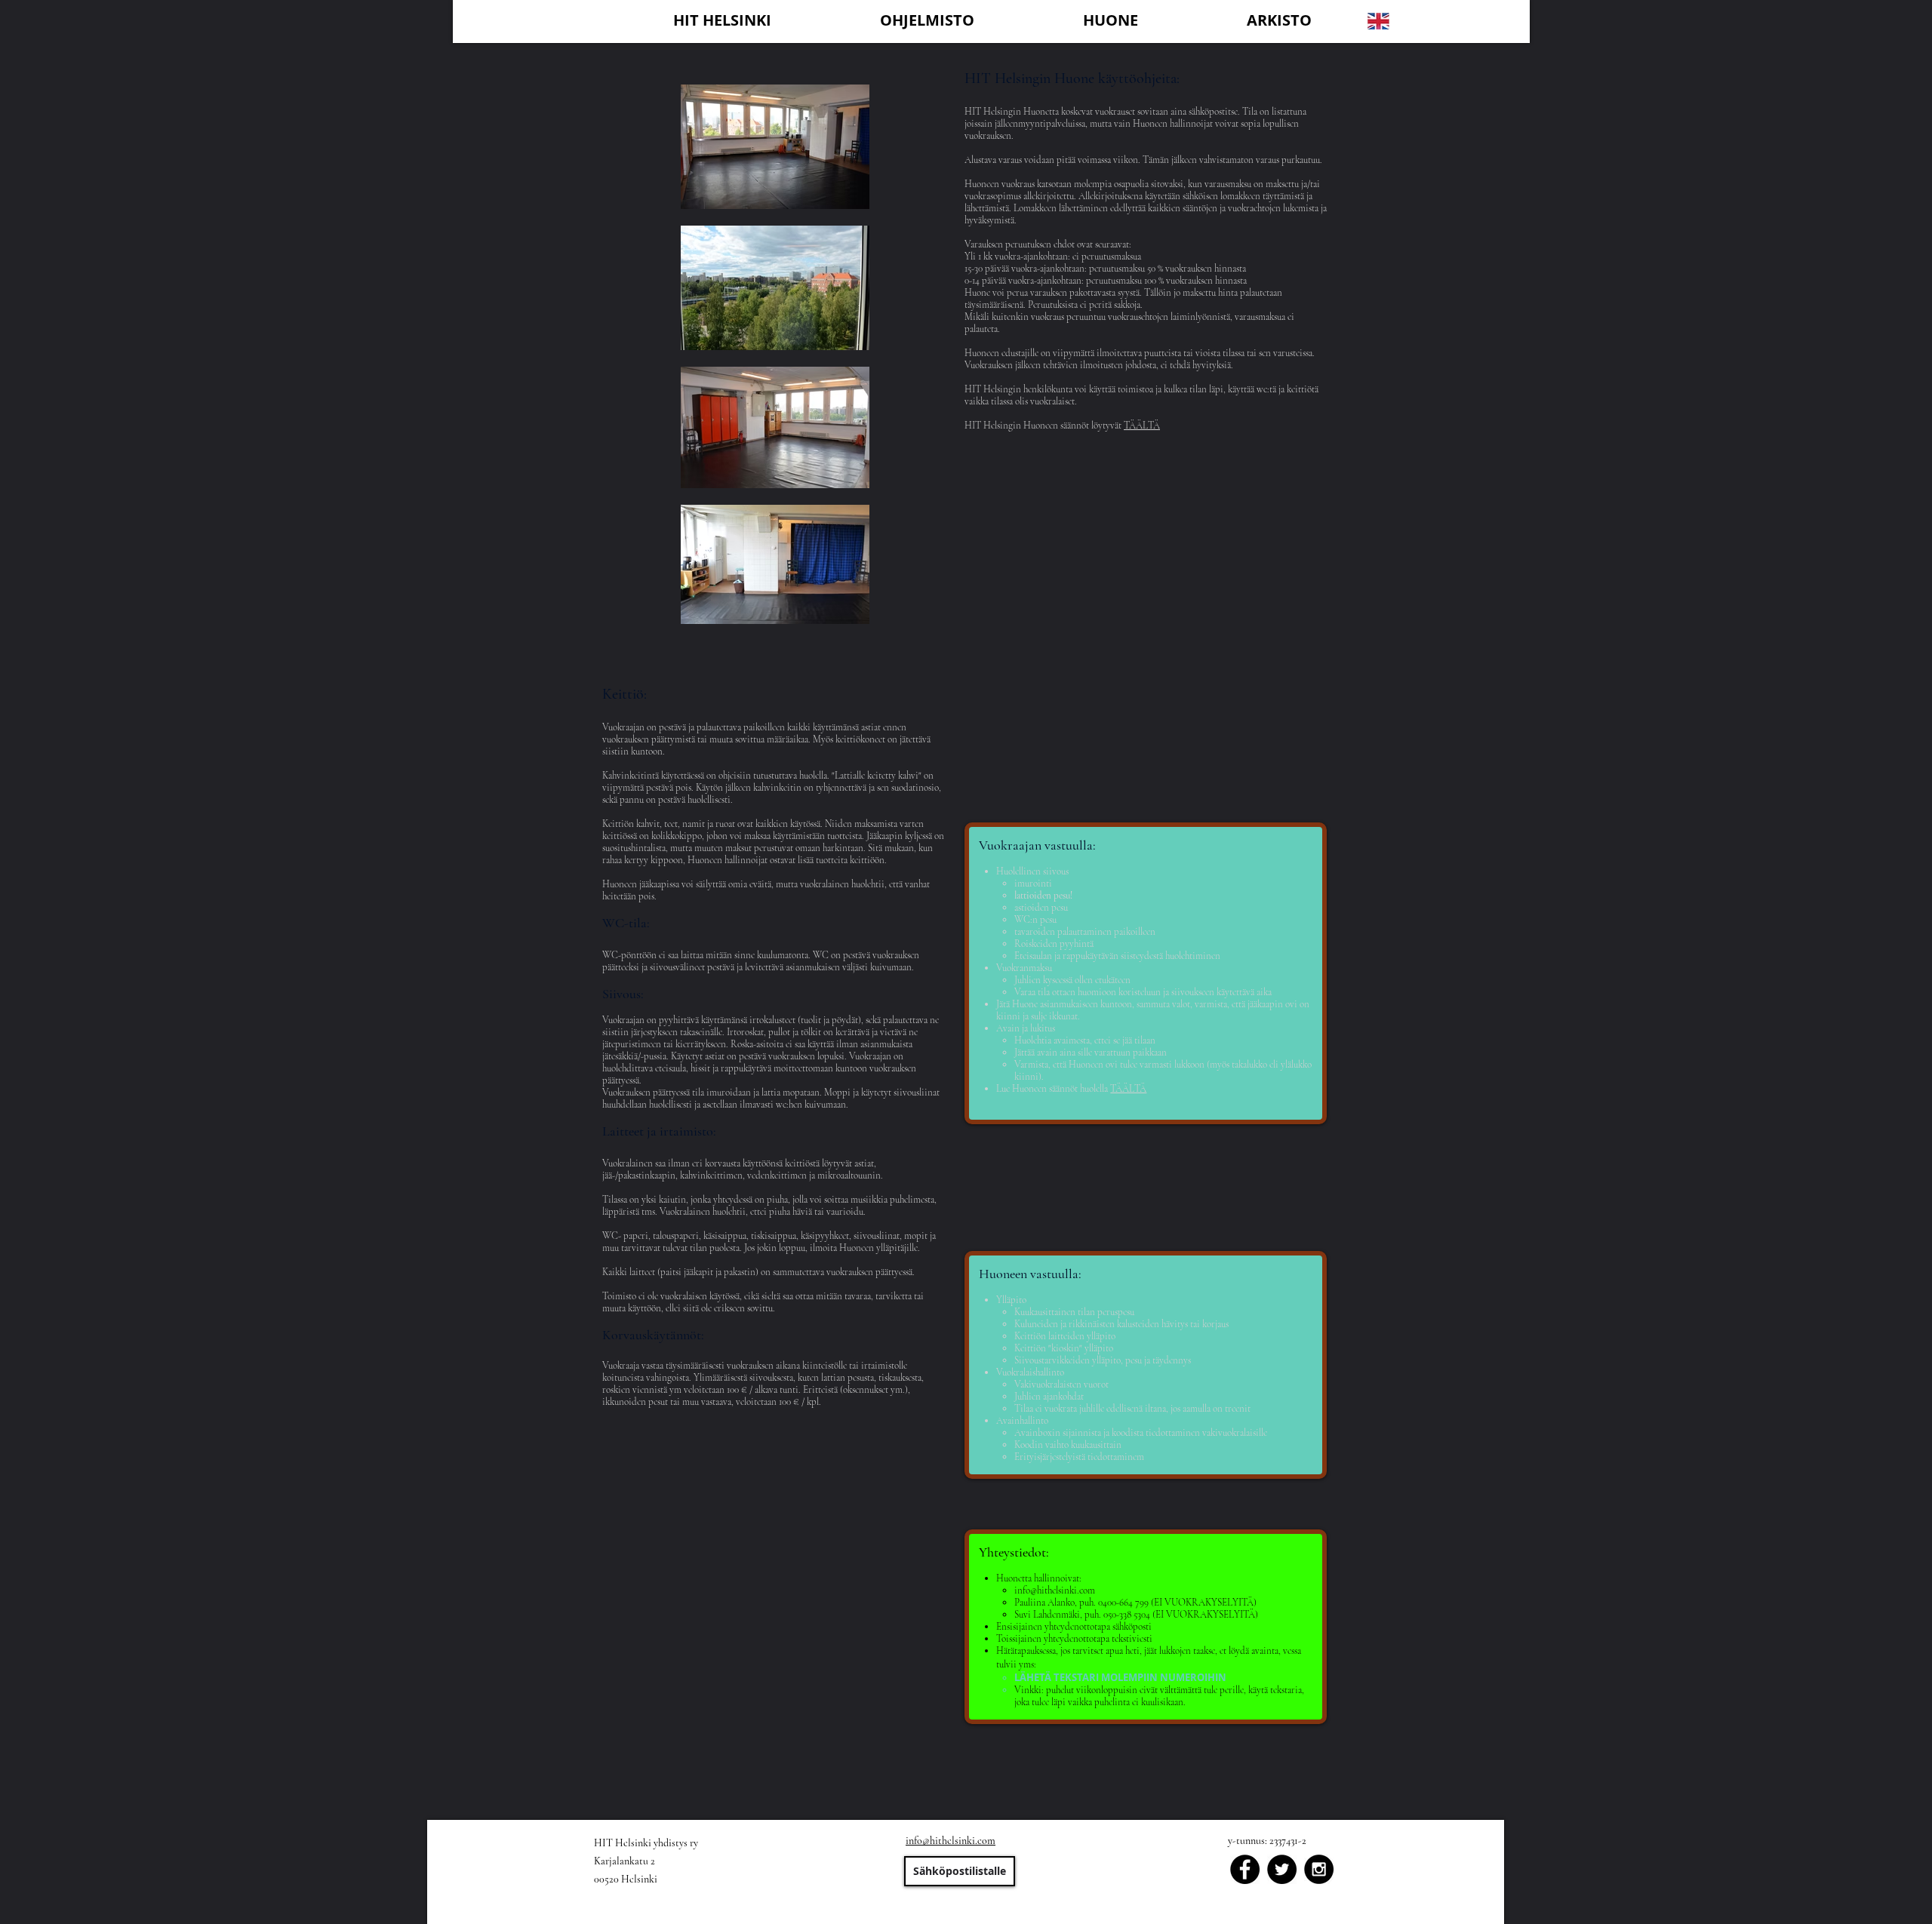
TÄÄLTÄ (1142, 426)
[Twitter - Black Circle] (1282, 1869)
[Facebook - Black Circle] (1245, 1869)
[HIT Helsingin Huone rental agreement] (1213, 1795)
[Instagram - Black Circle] (1319, 1869)
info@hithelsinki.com (1055, 1591)
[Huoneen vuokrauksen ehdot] (854, 1686)
